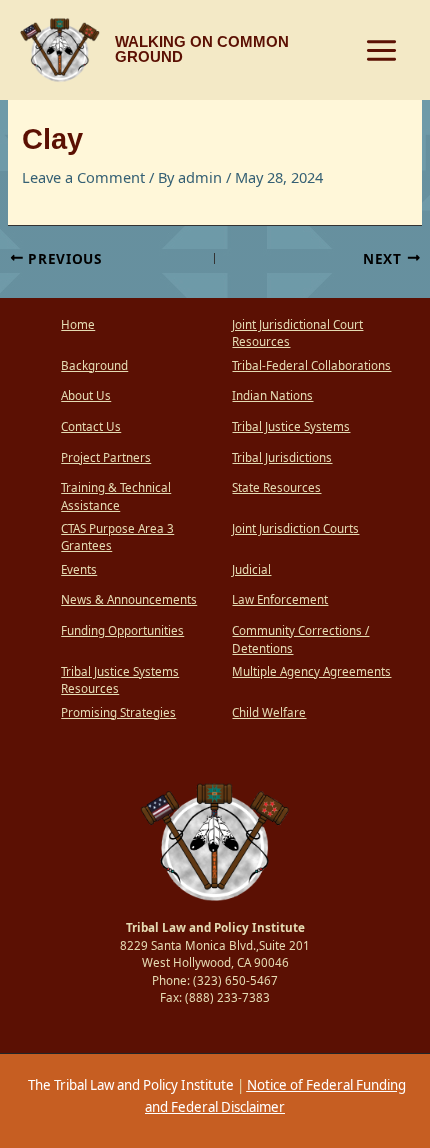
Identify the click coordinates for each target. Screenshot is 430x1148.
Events (79, 569)
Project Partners (106, 457)
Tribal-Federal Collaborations (311, 365)
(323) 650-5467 (235, 980)
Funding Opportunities (122, 630)
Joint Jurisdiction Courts (295, 528)
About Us (86, 395)
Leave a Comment (83, 177)
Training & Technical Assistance (116, 496)
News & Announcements (129, 599)
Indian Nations (272, 395)
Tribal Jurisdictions (282, 457)
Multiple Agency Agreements (311, 671)
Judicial (251, 569)
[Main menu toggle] (381, 50)
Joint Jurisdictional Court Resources (297, 333)
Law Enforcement (280, 599)
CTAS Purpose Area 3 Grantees (117, 537)
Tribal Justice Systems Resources (120, 680)
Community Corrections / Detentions (300, 639)
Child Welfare (269, 712)
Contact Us (91, 426)
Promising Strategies (118, 712)
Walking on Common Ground (202, 49)
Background (94, 365)
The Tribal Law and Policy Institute (129, 1085)
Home (78, 324)
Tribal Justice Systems (291, 426)
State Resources (276, 487)
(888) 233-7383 (227, 997)
